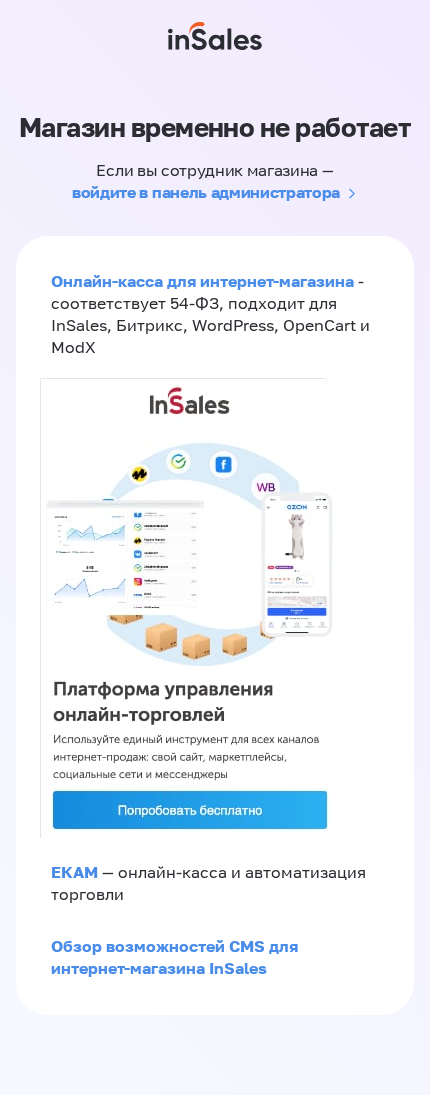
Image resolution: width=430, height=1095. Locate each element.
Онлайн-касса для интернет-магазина (202, 281)
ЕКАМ (74, 872)
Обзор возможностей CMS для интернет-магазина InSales (174, 957)
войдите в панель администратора (206, 192)
